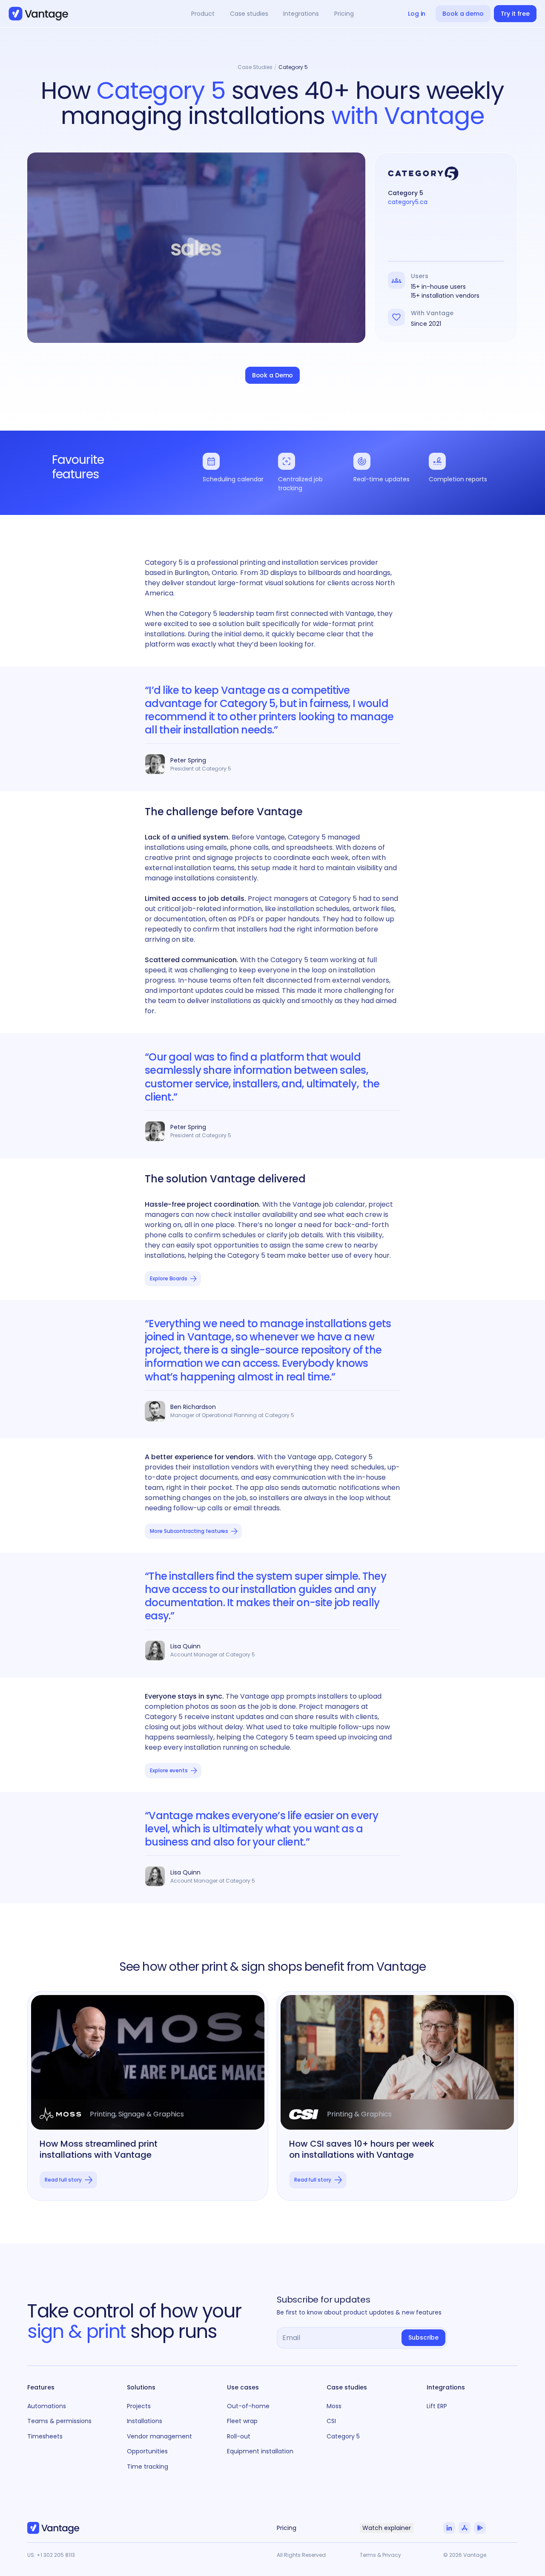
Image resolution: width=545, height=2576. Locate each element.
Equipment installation (260, 2451)
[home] (38, 14)
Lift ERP (437, 2406)
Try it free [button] (515, 14)
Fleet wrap (242, 2421)
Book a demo (463, 14)
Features (41, 2387)
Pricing (344, 14)
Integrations (446, 2387)
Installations (145, 2421)
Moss (334, 2406)
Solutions (141, 2387)
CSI (331, 2421)
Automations (47, 2406)
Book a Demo (272, 375)
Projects (139, 2406)
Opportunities (147, 2451)
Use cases (243, 2387)
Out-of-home (248, 2406)
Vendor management (159, 2436)
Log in (417, 14)
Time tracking (148, 2467)
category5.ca (408, 202)
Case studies (347, 2387)
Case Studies (255, 67)
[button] (203, 14)
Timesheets (45, 2436)
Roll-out (239, 2436)
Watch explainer (387, 2528)
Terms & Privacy (380, 2555)
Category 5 (293, 67)
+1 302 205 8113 (56, 2555)
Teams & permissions (59, 2421)
